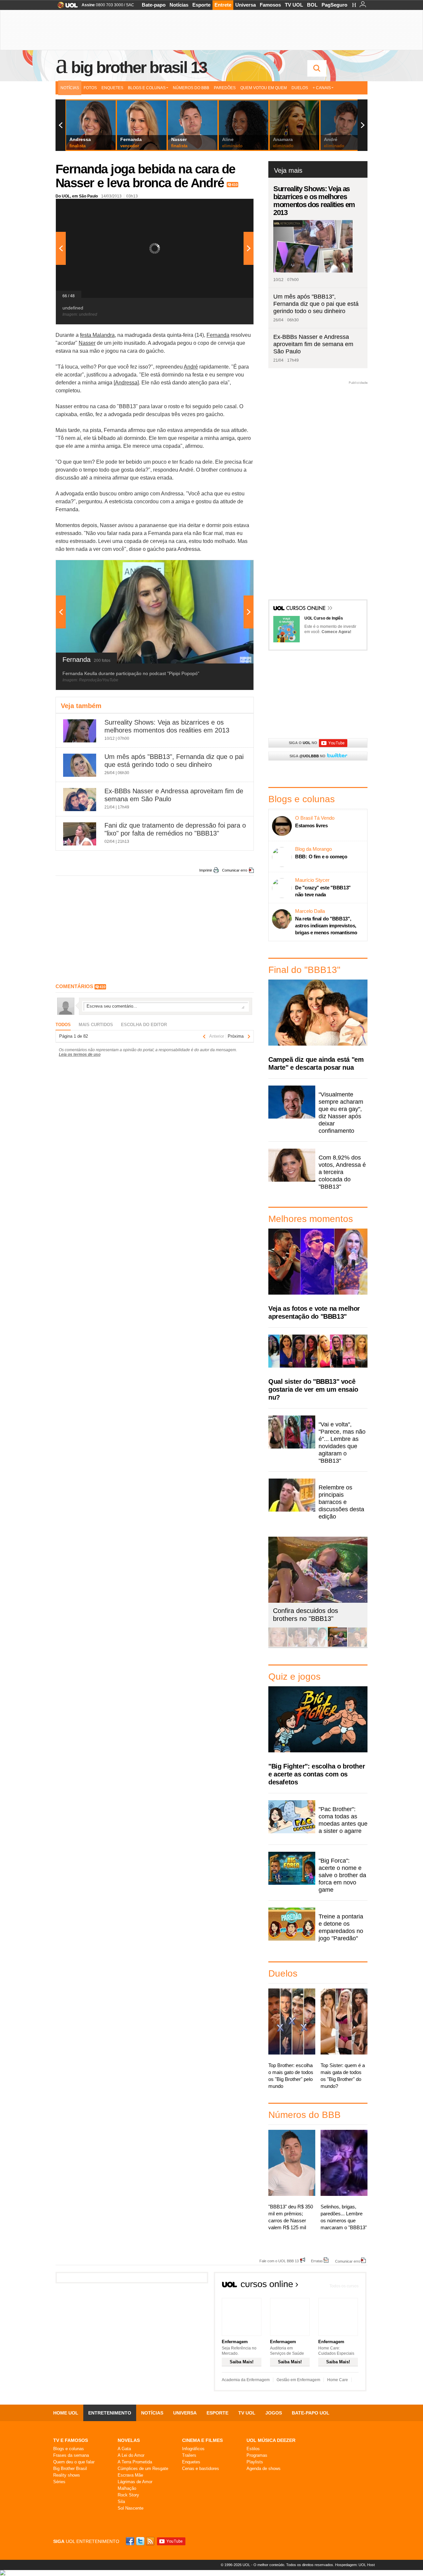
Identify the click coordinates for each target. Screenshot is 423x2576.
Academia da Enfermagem (246, 2380)
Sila (121, 2502)
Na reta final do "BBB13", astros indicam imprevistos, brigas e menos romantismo (326, 926)
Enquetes (112, 88)
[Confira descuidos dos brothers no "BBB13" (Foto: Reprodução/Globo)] (337, 1646)
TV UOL (294, 5)
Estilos (253, 2449)
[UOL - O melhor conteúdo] (66, 7)
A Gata (124, 2449)
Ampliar (232, 207)
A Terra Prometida (135, 2462)
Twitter (141, 2541)
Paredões (225, 88)
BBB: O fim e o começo (321, 857)
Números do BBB (191, 88)
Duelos (300, 88)
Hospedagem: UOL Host (355, 2565)
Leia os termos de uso (80, 1055)
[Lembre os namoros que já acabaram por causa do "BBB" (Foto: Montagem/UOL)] (298, 1646)
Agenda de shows (264, 2469)
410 (235, 185)
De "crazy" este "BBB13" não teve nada (323, 891)
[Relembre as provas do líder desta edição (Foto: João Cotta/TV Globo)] (357, 1646)
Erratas (317, 2261)
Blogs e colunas (69, 2449)
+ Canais (322, 88)
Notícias (179, 5)
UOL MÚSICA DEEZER (271, 2440)
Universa (246, 5)
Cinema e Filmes (202, 2440)
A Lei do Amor (131, 2455)
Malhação (127, 2488)
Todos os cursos (344, 2286)
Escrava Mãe (130, 2475)
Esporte (201, 5)
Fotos (90, 88)
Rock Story (128, 2495)
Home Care (338, 2380)
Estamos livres (311, 825)
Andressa (126, 383)
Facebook (131, 2541)
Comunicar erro (235, 870)
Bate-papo (154, 5)
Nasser (87, 343)
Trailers (189, 2455)
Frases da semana (71, 2455)
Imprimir (206, 870)
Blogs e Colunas (147, 88)
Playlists (255, 2462)
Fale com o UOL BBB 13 (279, 2261)
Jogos (274, 2413)
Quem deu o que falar (74, 2462)
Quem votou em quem (264, 88)
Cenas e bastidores (201, 2469)
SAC (130, 5)
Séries (59, 2482)
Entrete (223, 5)
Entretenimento (110, 2413)
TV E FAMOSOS (71, 2440)
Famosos (270, 5)
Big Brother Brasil (70, 2469)
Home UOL (66, 2413)
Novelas (129, 2440)
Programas (257, 2455)
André (191, 367)
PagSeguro (334, 5)
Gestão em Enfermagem (298, 2380)
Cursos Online (306, 609)
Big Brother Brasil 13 (139, 67)
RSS (151, 2541)
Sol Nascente (131, 2508)
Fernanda (218, 335)
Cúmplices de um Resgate (143, 2469)
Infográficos (193, 2449)
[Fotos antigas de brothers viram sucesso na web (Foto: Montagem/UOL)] (318, 1646)
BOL (312, 5)
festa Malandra (97, 335)
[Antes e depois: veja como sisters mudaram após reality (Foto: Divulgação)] (278, 1646)
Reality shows (67, 2475)
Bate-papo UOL (311, 2413)
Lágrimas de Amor (135, 2482)
